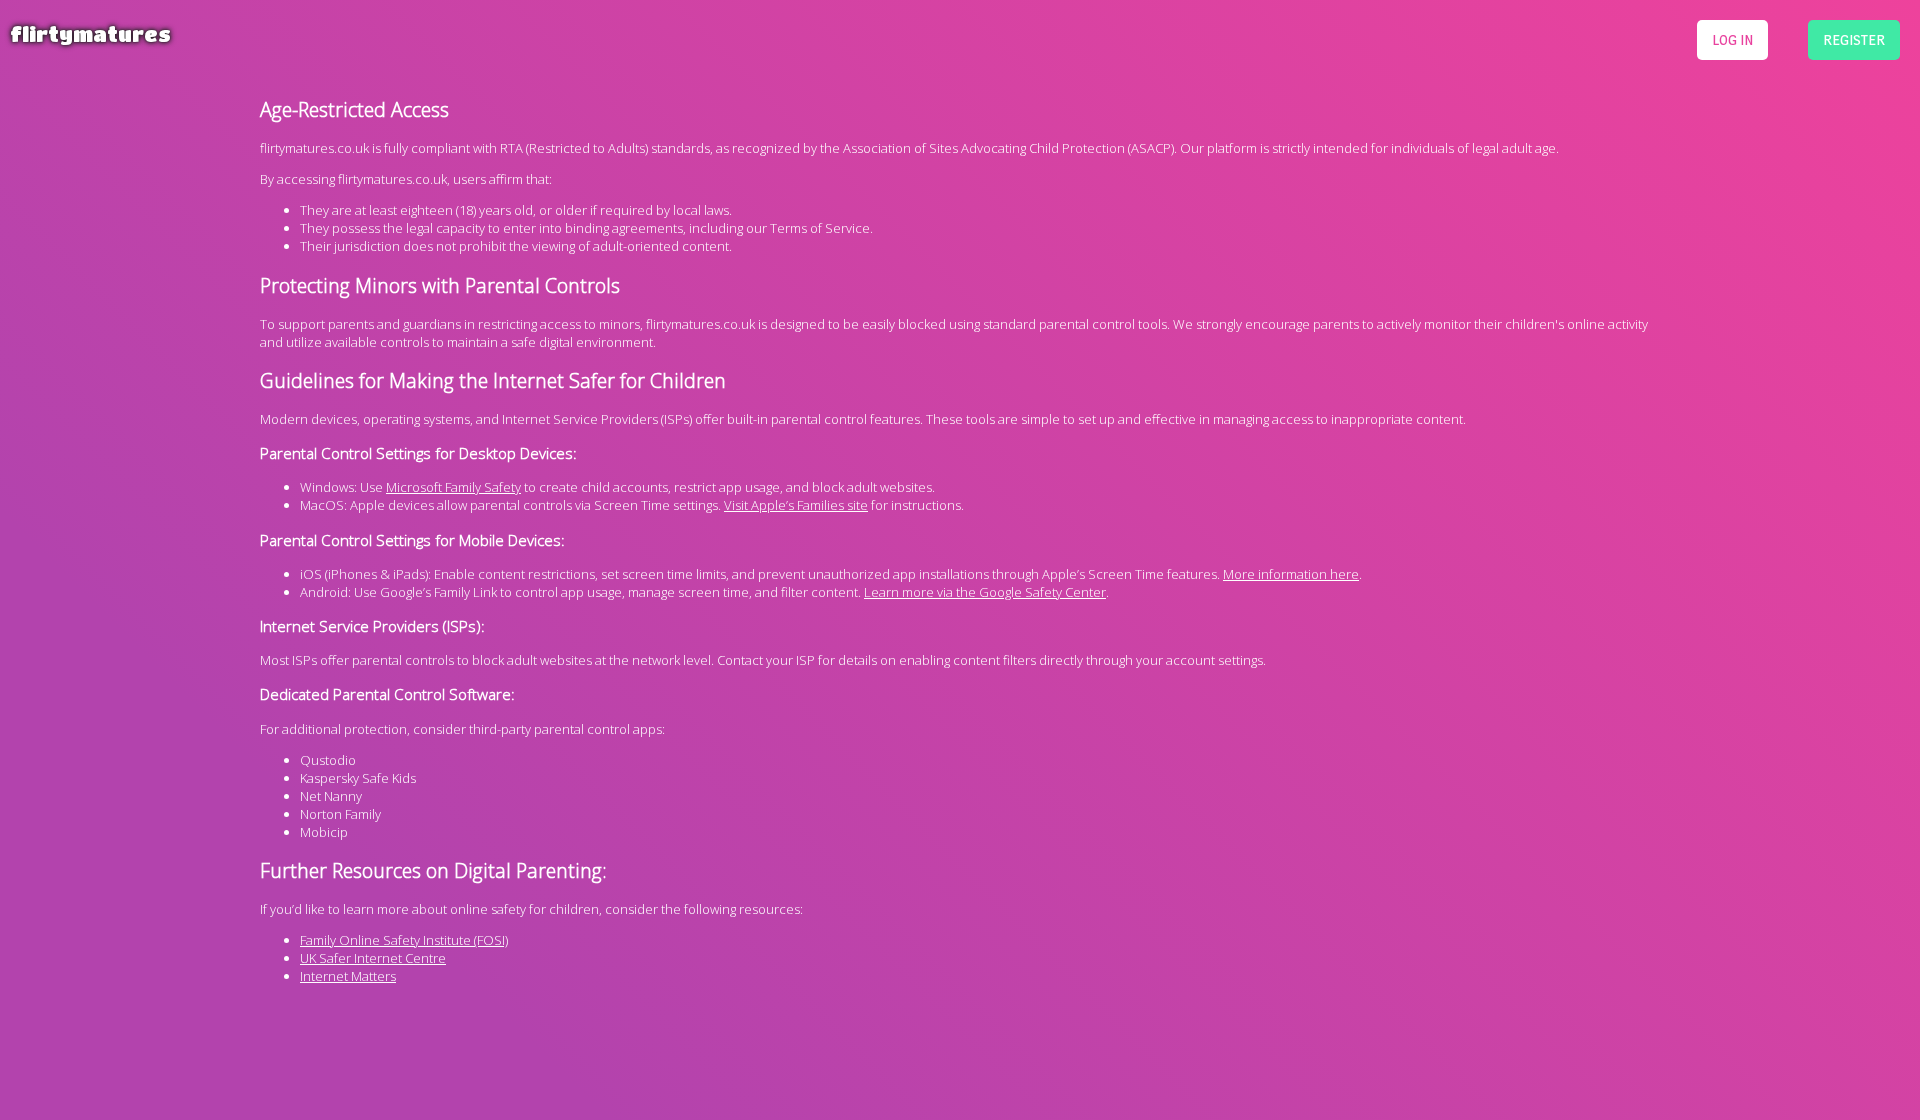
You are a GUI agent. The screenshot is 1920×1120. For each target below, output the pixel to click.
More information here (1291, 574)
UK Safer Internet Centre (373, 958)
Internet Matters (348, 976)
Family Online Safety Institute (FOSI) (404, 940)
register (1854, 39)
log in (1732, 39)
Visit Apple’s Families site (796, 505)
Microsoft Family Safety (453, 487)
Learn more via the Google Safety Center (985, 592)
